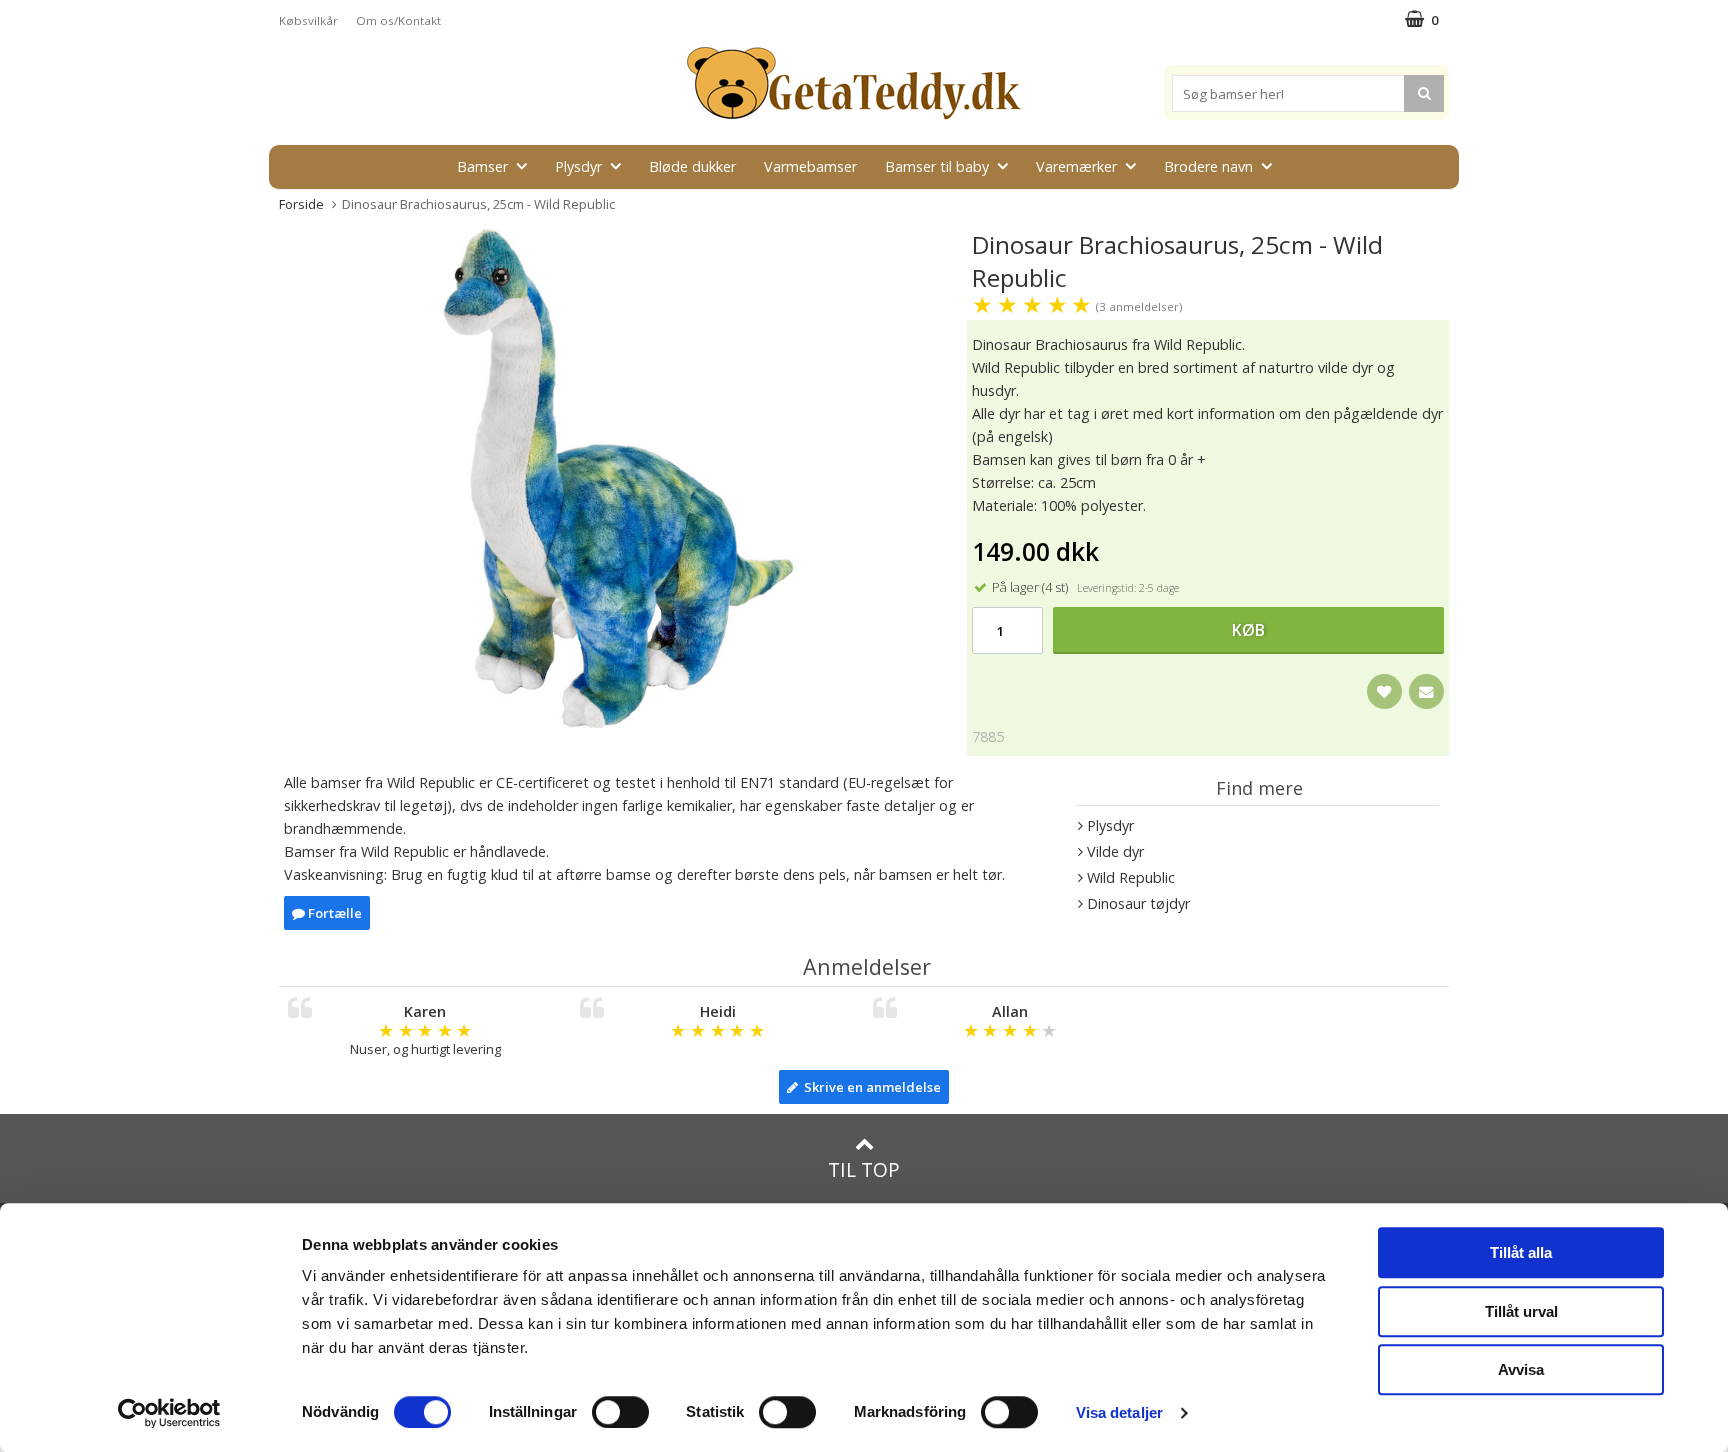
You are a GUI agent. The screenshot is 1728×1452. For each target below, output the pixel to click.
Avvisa (1521, 1369)
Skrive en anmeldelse (869, 1087)
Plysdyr (578, 166)
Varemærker (1076, 166)
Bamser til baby (937, 166)
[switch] (620, 1412)
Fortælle (333, 913)
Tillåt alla (1521, 1252)
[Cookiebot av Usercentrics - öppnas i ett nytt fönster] (169, 1413)
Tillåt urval (1521, 1311)
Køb (1248, 630)
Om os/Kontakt (398, 20)
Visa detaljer (1119, 1412)
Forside (301, 204)
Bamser (482, 166)
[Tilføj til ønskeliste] (1384, 691)
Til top (864, 1169)
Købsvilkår (308, 20)
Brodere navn (1208, 166)
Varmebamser (810, 166)
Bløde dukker (692, 166)
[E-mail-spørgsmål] (1426, 691)
